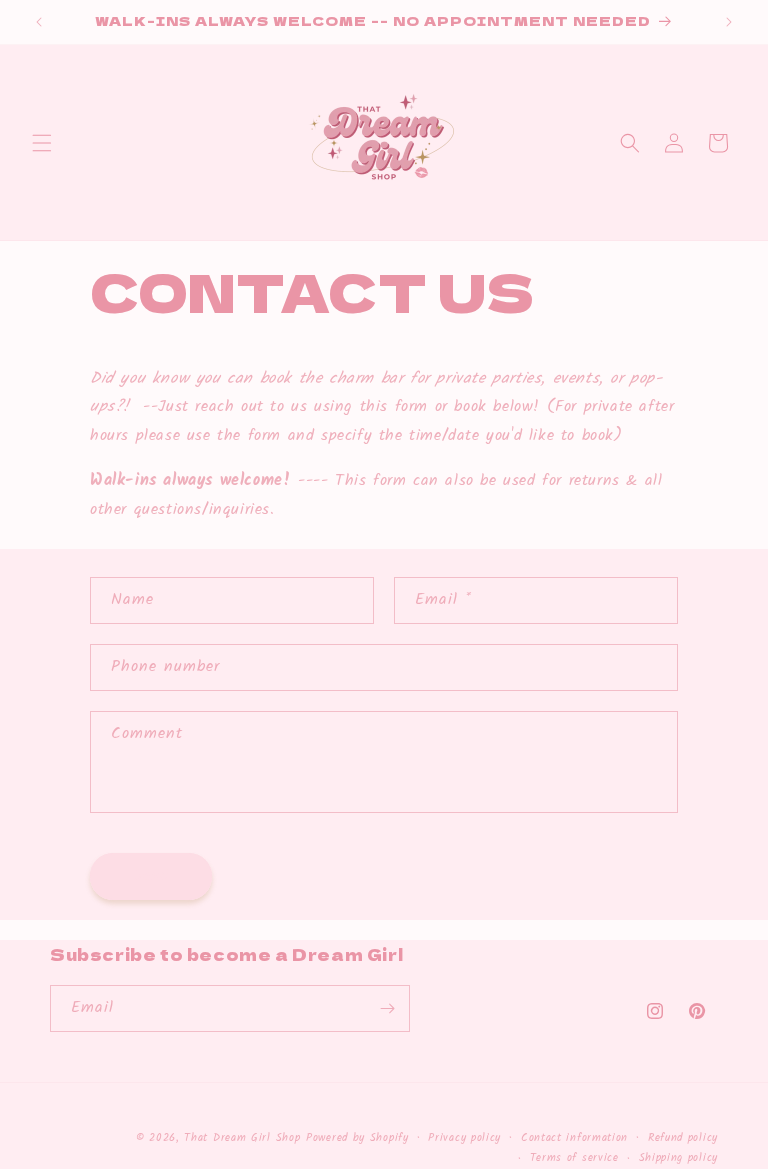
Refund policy (683, 1138)
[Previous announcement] (39, 22)
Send (151, 876)
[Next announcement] (729, 22)
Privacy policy (464, 1138)
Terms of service (574, 1158)
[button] (42, 143)
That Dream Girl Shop (242, 1138)
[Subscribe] (387, 1008)
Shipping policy (679, 1158)
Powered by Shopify (357, 1138)
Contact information (574, 1138)
